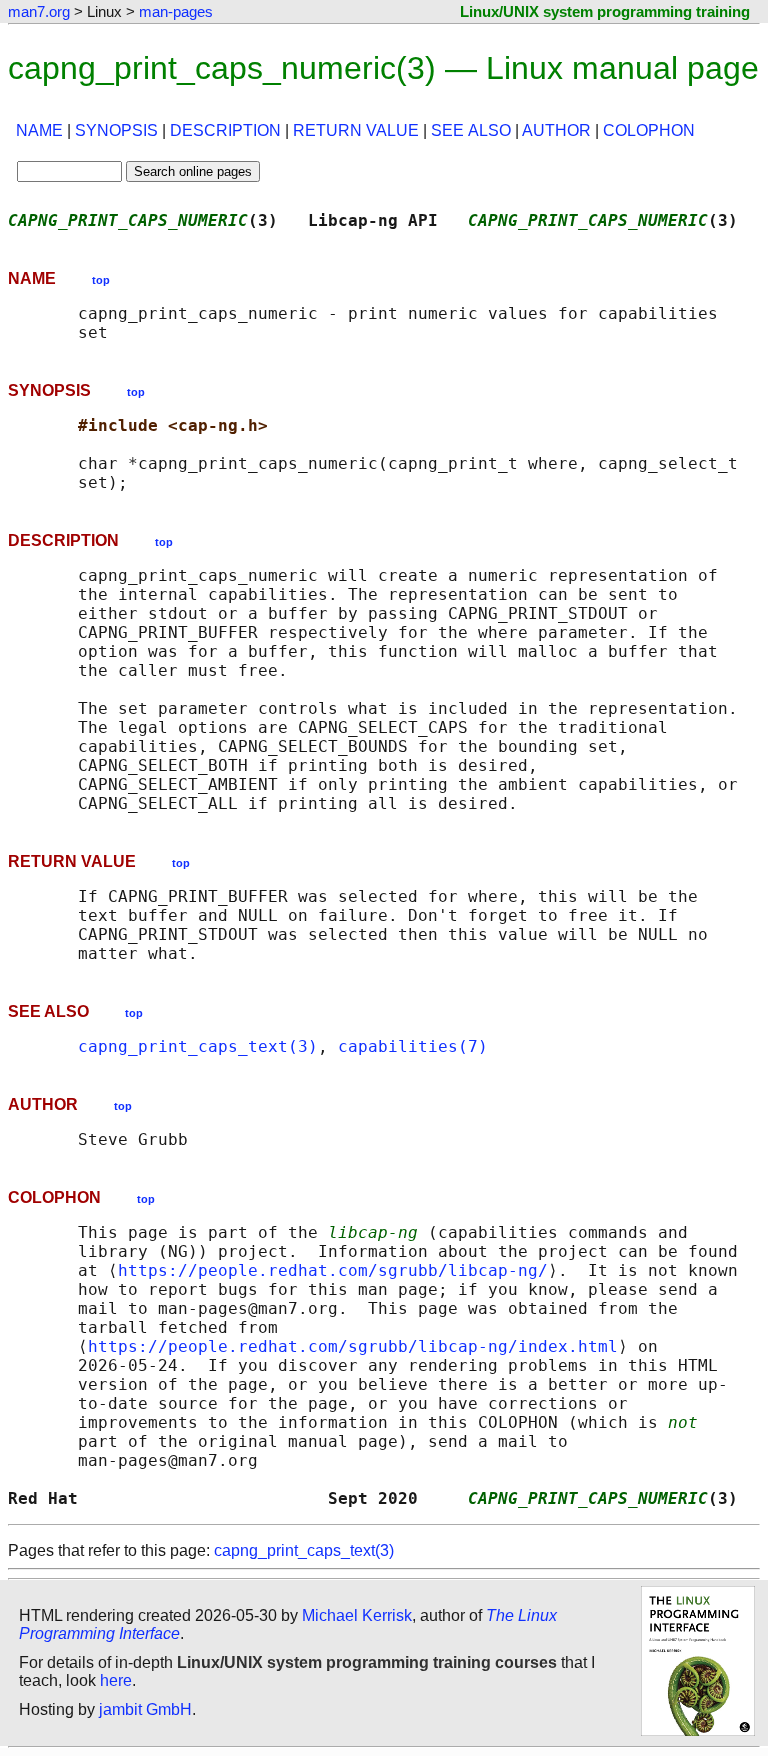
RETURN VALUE (356, 130)
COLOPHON (649, 130)
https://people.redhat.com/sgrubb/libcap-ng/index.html (353, 1346)
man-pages (176, 11)
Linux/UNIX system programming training (605, 11)
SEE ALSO (471, 130)
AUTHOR (556, 130)
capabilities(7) (413, 1046)
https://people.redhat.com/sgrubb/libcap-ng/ (333, 1270)
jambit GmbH (145, 1709)
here (116, 1680)
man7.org (39, 11)
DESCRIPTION (225, 130)
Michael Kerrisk (357, 1615)
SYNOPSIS (116, 130)
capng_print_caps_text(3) (198, 1046)
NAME (39, 130)
